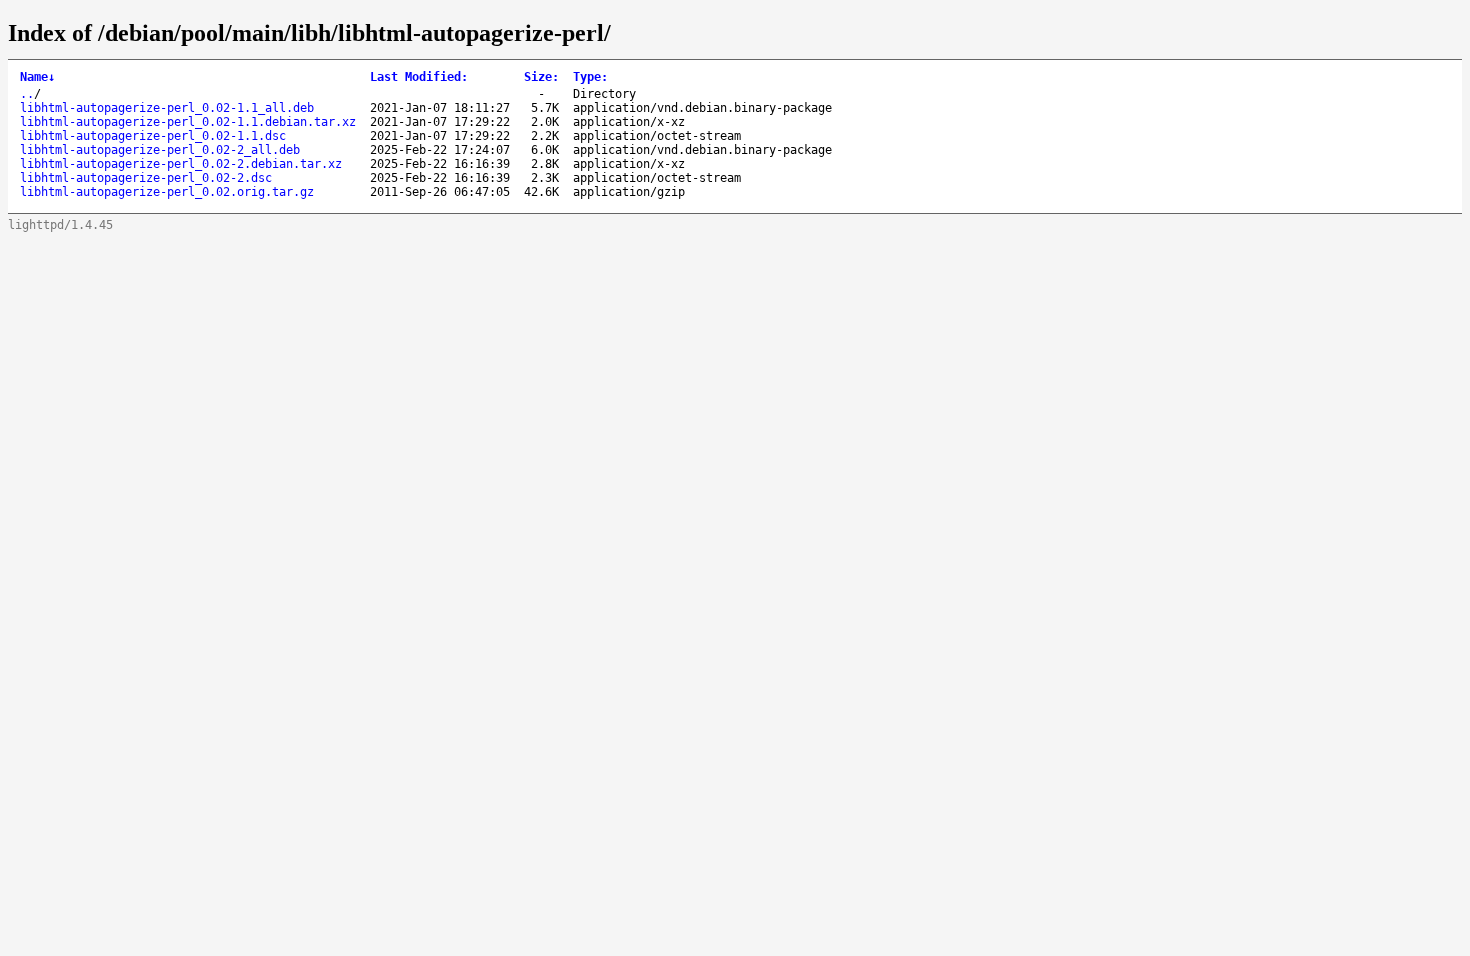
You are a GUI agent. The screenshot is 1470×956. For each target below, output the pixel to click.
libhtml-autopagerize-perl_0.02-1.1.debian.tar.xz (188, 122)
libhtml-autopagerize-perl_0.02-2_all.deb (160, 150)
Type (590, 77)
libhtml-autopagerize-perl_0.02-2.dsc (146, 178)
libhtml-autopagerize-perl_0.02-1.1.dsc (153, 136)
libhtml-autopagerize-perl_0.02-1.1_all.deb (167, 108)
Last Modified (419, 77)
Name (37, 77)
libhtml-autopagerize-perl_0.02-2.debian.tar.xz (181, 164)
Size (541, 77)
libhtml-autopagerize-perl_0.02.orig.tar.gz (167, 192)
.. (27, 94)
